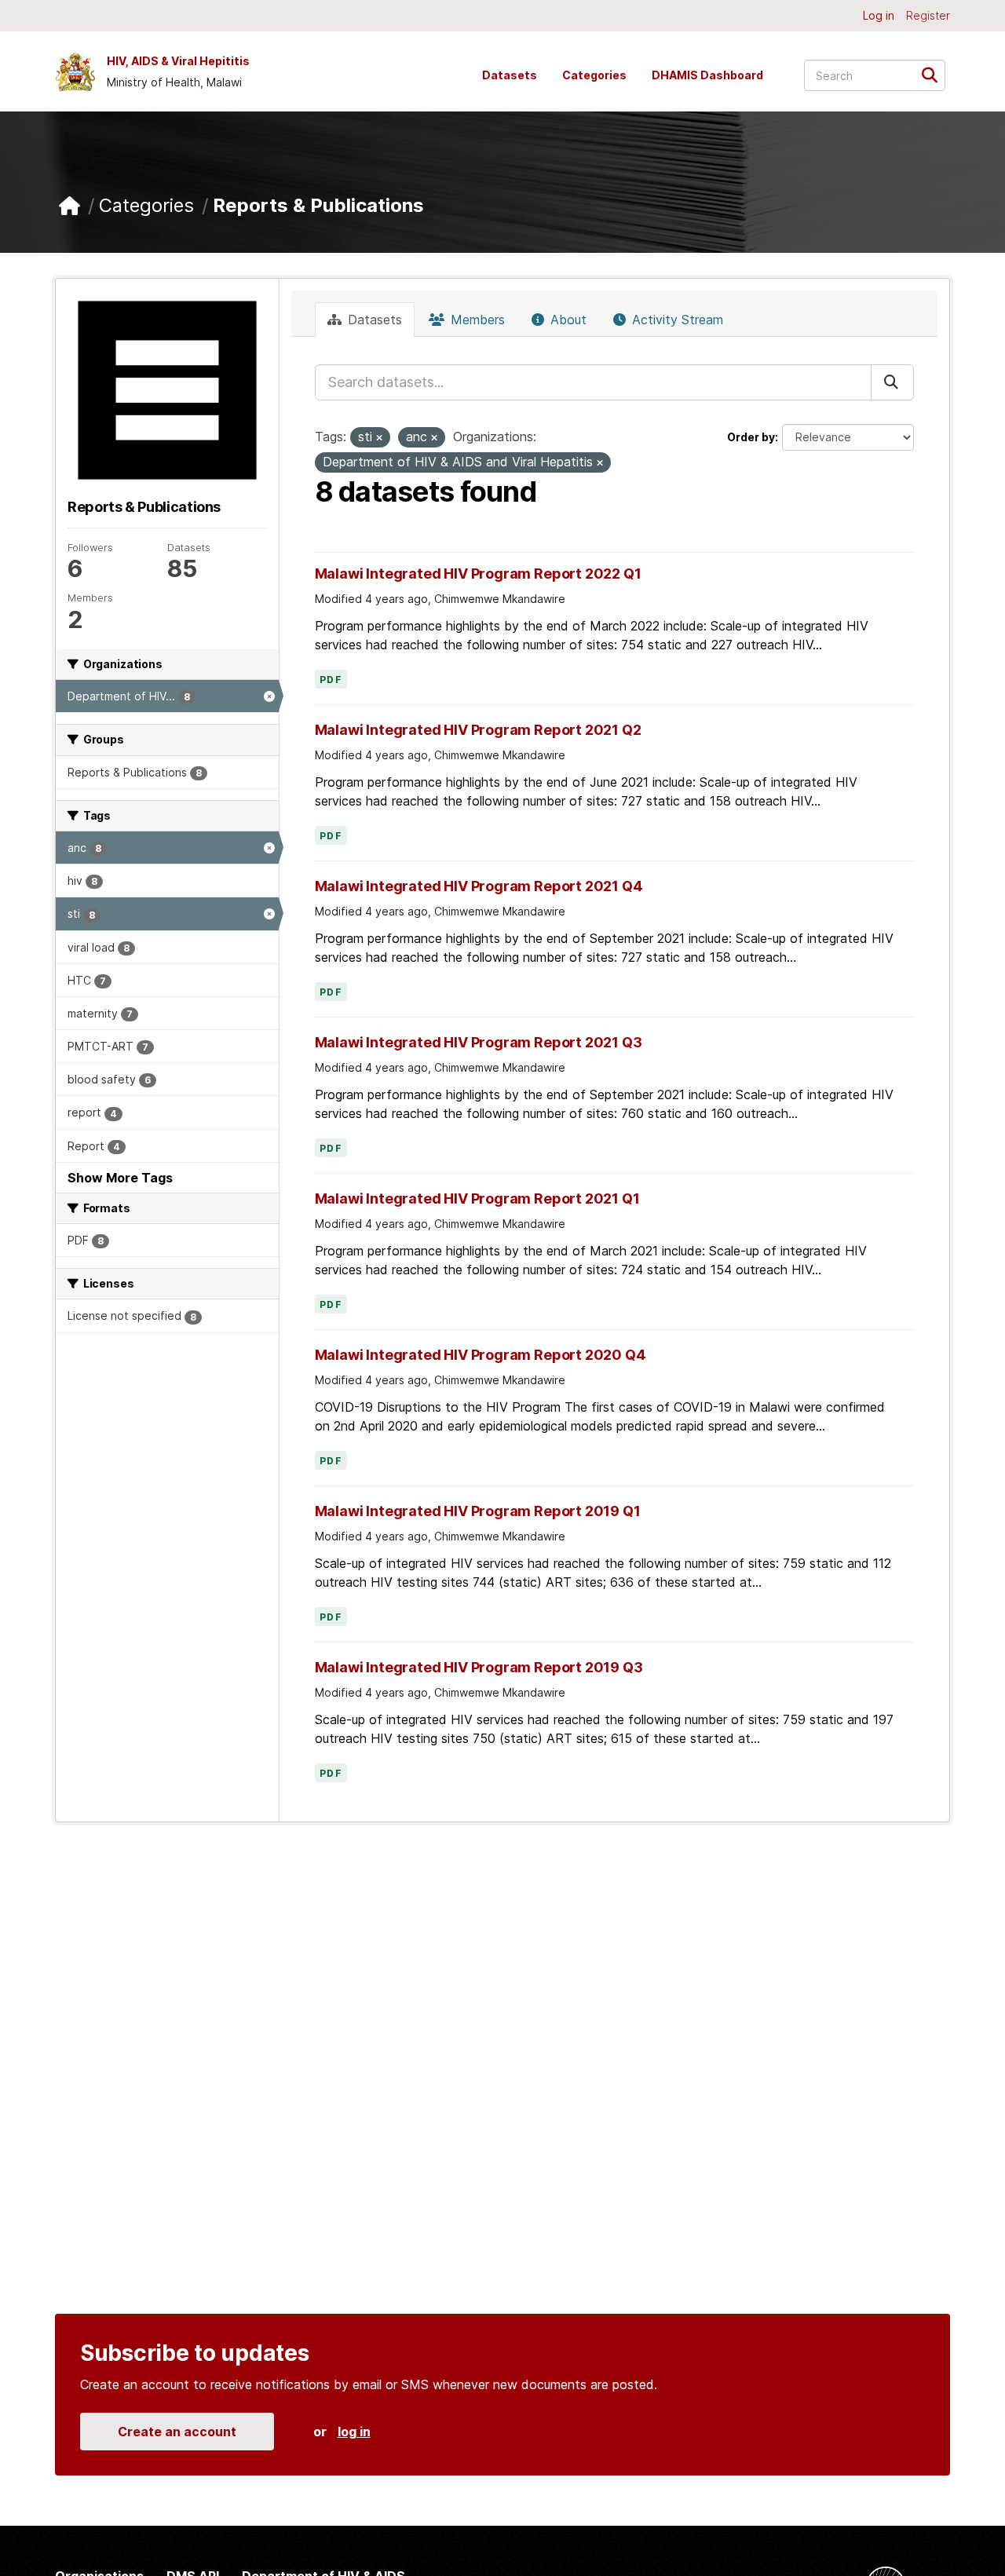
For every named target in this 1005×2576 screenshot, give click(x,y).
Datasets (510, 75)
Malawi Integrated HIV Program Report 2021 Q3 (479, 1042)
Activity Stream (676, 320)
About (566, 320)
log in (354, 2432)
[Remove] (379, 438)
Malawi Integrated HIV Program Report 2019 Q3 (479, 1667)
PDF (331, 680)
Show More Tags (120, 1178)
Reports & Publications (318, 205)
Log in (879, 15)
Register (928, 15)
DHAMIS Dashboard (707, 75)
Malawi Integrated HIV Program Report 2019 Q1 (478, 1511)
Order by (751, 437)
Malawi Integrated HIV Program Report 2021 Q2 (478, 730)
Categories (594, 75)
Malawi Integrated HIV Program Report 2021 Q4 (479, 886)
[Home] (69, 206)
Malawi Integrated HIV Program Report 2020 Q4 (481, 1355)
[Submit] (935, 74)
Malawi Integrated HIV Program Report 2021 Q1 (477, 1198)
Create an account (177, 2432)
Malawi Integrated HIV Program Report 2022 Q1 (478, 574)
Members (476, 320)
